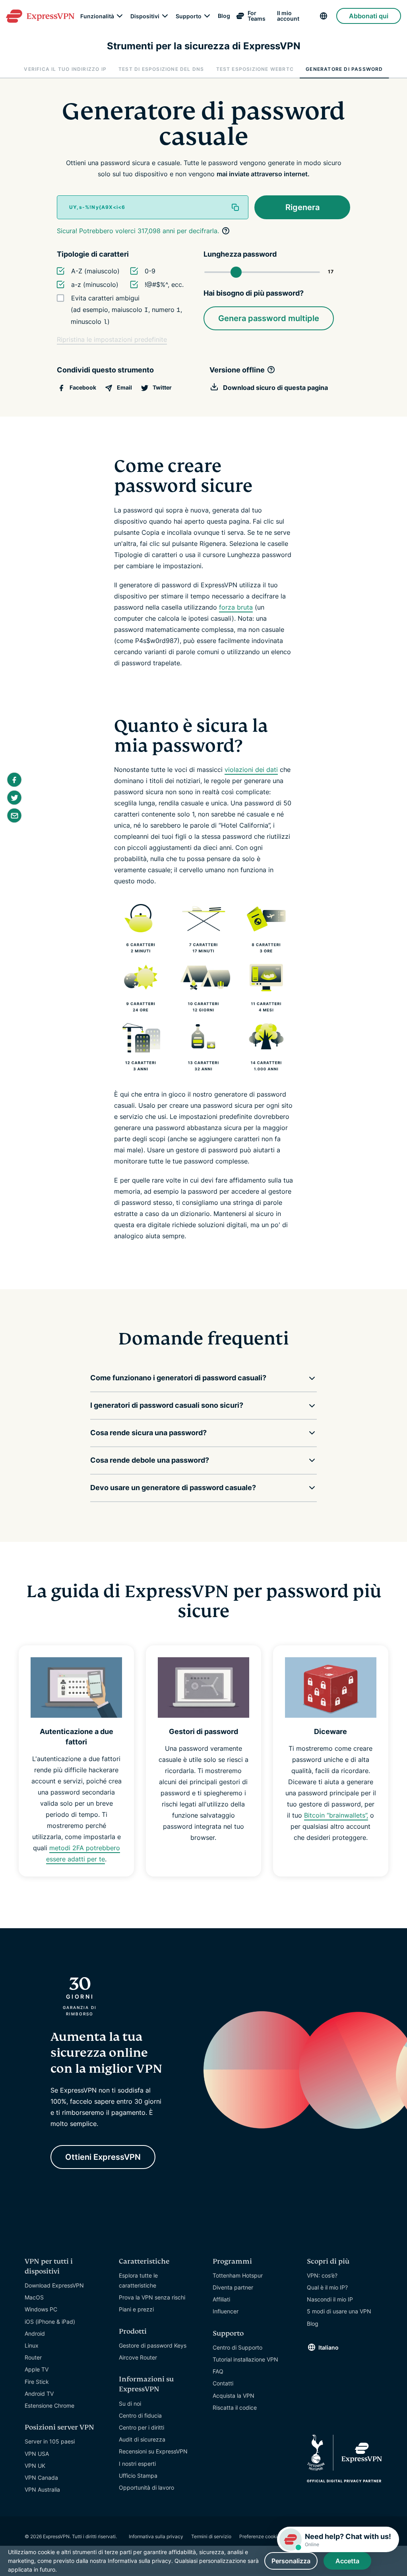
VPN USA (37, 2454)
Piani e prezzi (136, 2309)
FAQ (218, 2371)
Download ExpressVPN (54, 2285)
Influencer (226, 2311)
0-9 (150, 271)
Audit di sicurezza (142, 2439)
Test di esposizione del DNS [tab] (161, 69)
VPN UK (35, 2466)
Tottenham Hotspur (238, 2275)
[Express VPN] (40, 16)
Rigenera (302, 207)
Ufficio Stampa (138, 2476)
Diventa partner (233, 2287)
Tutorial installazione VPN (245, 2359)
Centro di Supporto (237, 2347)
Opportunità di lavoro (146, 2487)
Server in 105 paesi (50, 2441)
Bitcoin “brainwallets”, (336, 1815)
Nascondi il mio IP (330, 2299)
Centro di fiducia (140, 2415)
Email (124, 387)
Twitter (162, 387)
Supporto (189, 16)
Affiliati (221, 2299)
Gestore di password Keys (153, 2345)
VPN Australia (42, 2489)
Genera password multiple (269, 318)
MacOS (34, 2297)
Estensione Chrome (49, 2406)
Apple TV (37, 2369)
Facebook (82, 387)
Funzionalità (97, 16)
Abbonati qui (369, 16)
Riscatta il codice (235, 2407)
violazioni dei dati (251, 770)
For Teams (257, 16)
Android (35, 2333)
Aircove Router (138, 2357)
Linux (32, 2345)
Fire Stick (37, 2382)
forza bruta (236, 607)
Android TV (39, 2394)
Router (33, 2357)
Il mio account (288, 16)
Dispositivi (145, 16)
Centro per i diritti (141, 2427)
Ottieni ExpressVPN (103, 2157)
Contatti (223, 2383)
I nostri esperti (137, 2464)
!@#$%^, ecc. (164, 285)
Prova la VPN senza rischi (152, 2297)
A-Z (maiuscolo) (95, 271)
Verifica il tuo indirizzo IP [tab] (65, 69)
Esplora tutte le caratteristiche (138, 2280)
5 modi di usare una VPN (339, 2311)
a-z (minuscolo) (95, 285)
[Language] (325, 16)
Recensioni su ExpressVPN (153, 2451)
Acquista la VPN (234, 2396)
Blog (224, 16)
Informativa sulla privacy (156, 2536)
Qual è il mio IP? (327, 2287)
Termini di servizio (211, 2536)
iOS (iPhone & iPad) (50, 2322)
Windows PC (41, 2309)
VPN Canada (41, 2478)
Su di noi (130, 2404)
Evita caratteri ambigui (105, 298)
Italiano (329, 2347)
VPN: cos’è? (322, 2275)
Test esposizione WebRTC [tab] (255, 69)
